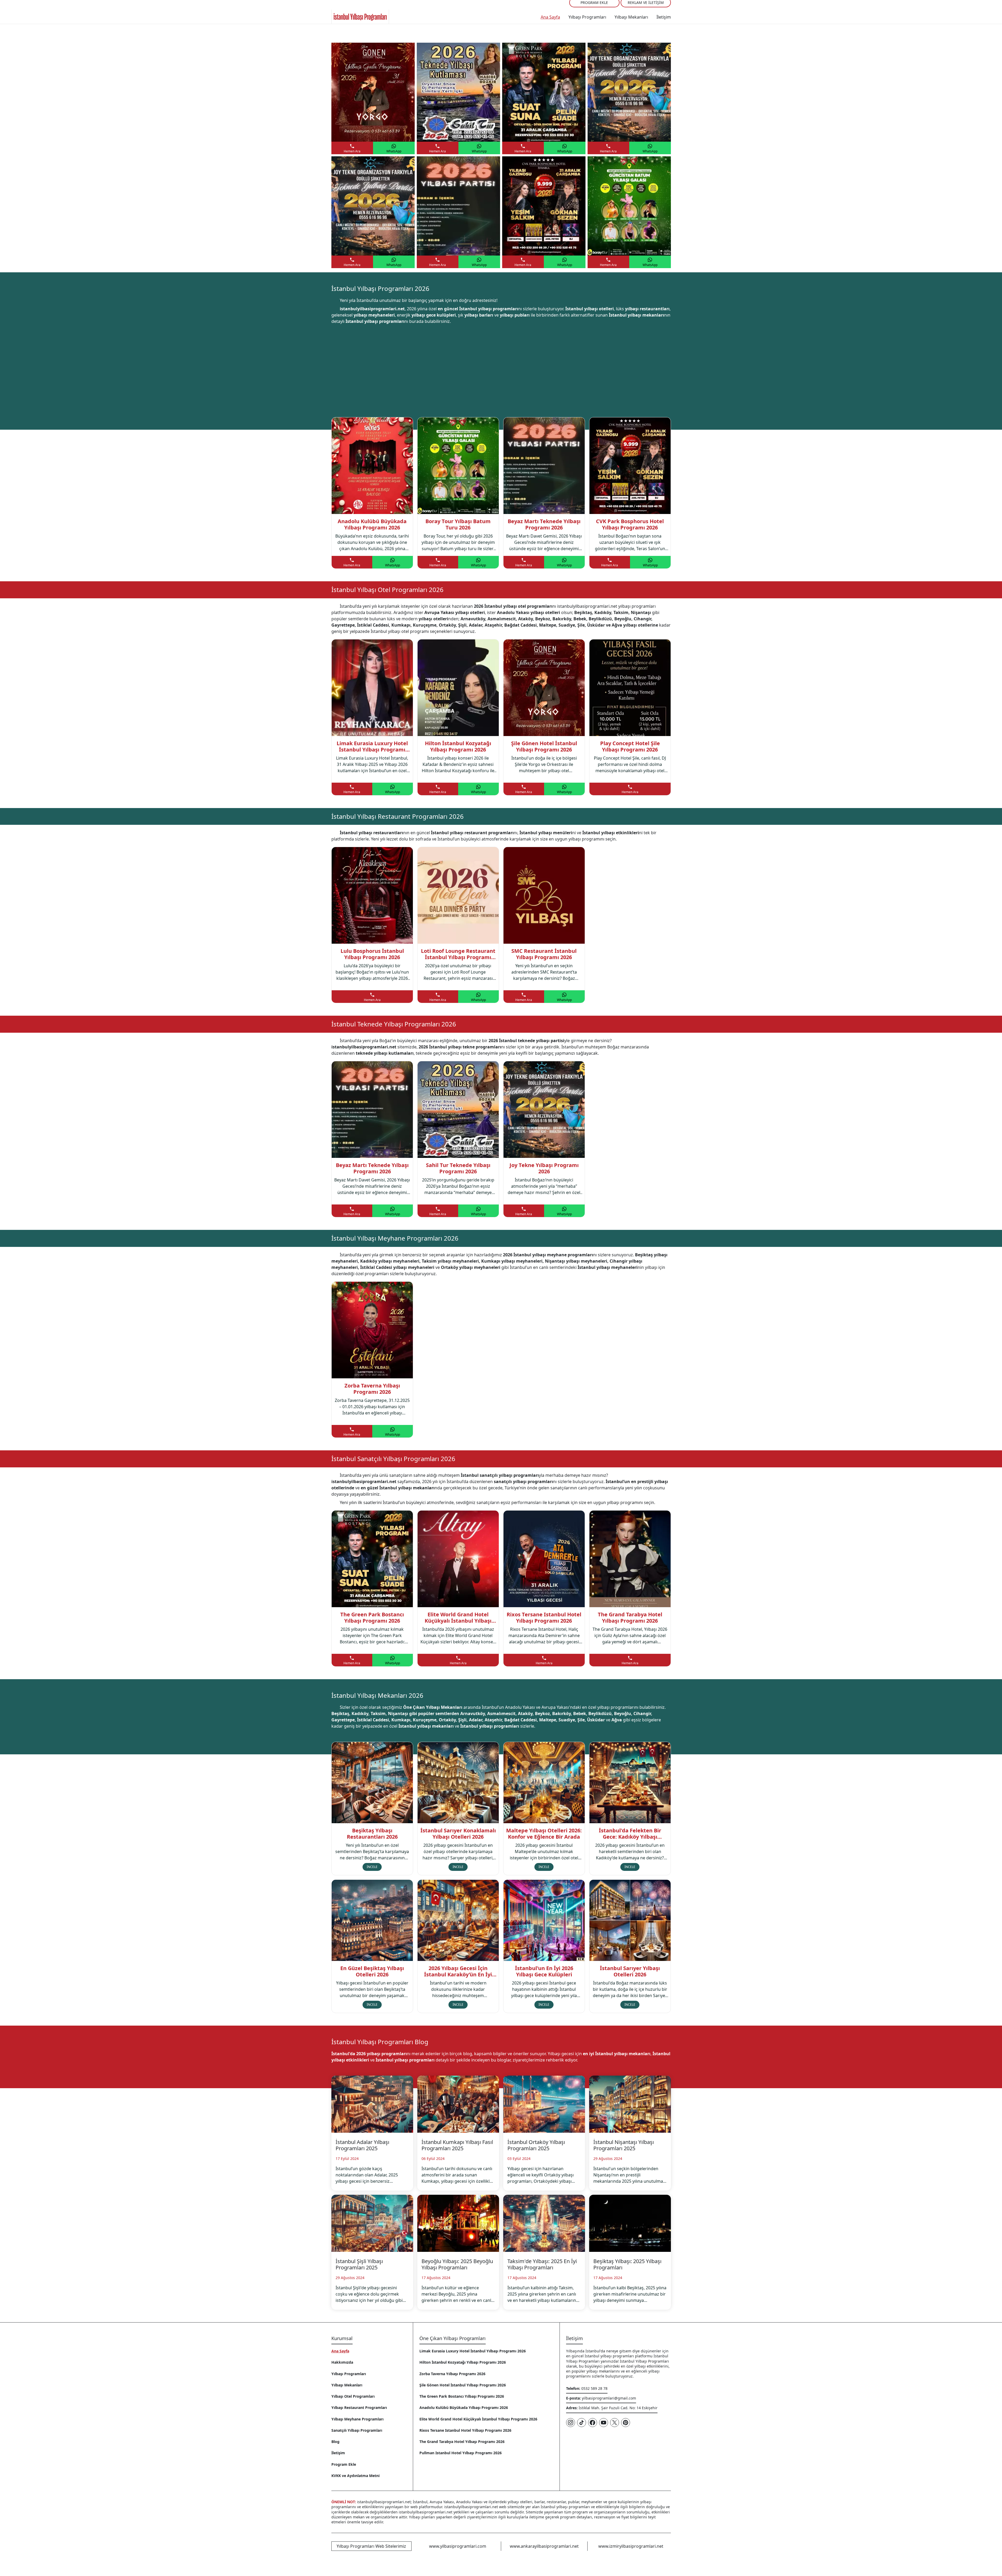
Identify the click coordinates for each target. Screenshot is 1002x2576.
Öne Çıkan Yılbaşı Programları (453, 2338)
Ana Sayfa (550, 17)
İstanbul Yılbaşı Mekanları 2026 (377, 1695)
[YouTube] (604, 2423)
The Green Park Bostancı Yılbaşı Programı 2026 (462, 2396)
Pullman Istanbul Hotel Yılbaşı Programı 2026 (461, 2453)
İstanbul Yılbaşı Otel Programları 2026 (387, 590)
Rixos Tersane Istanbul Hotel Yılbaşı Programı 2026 (465, 2430)
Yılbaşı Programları (587, 17)
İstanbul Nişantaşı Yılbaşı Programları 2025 (624, 2145)
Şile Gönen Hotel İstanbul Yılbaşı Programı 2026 (463, 2385)
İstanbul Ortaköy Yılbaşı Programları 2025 (536, 2145)
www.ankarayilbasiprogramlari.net (544, 2546)
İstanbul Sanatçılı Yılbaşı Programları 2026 (393, 1459)
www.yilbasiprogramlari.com (458, 2546)
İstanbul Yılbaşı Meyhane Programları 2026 (395, 1238)
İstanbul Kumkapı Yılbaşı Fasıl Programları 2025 (457, 2145)
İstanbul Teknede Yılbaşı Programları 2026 (394, 1024)
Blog (335, 2442)
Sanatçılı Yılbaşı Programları (357, 2430)
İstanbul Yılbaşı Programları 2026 (380, 288)
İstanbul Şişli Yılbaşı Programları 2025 (359, 2264)
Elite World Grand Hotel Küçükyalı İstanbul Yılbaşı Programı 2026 (478, 2419)
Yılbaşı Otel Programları (353, 2396)
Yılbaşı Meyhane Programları (357, 2419)
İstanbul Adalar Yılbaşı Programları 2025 (362, 2145)
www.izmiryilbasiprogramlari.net (631, 2546)
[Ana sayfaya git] (360, 17)
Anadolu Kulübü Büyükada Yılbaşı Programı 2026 (464, 2408)
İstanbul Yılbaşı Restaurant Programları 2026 (398, 816)
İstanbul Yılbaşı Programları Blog (380, 2042)
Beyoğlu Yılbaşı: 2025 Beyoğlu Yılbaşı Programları (457, 2264)
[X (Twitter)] (615, 2423)
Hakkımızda (342, 2362)
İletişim (664, 17)
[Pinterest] (626, 2423)
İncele (372, 1867)
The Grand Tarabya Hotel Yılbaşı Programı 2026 (462, 2442)
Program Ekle (344, 2464)
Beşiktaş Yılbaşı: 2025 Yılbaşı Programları (627, 2264)
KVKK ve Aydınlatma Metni (355, 2476)
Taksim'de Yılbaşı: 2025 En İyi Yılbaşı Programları (542, 2264)
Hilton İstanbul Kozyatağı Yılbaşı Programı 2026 (463, 2362)
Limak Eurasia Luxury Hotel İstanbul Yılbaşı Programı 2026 (473, 2351)
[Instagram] (571, 2423)
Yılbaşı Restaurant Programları (359, 2408)
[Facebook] (593, 2423)
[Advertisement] (501, 365)
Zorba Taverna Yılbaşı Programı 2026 (452, 2374)
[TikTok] (582, 2423)
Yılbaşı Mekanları (631, 17)
